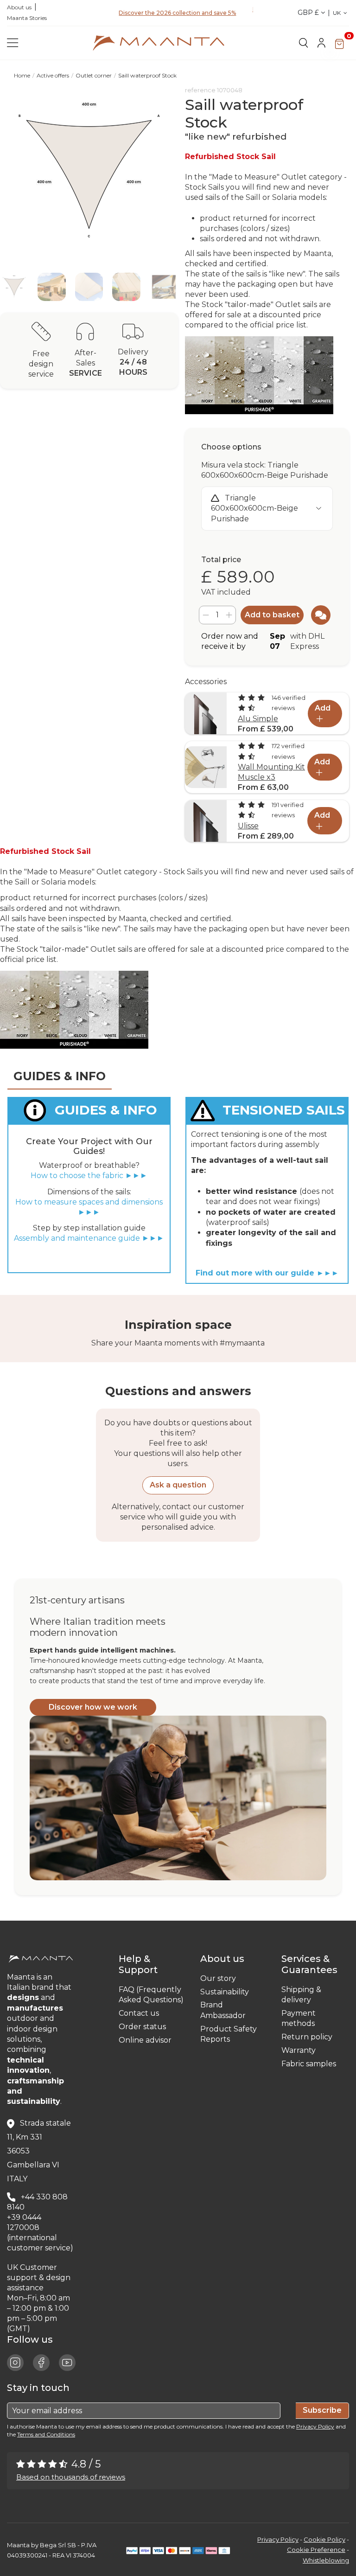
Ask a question (178, 1485)
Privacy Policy (315, 2426)
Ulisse (248, 826)
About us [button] (225, 1959)
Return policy (307, 2037)
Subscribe (322, 2410)
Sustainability (225, 1992)
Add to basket (272, 615)
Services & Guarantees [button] (312, 1964)
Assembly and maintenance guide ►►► (89, 1238)
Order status (142, 2027)
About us (19, 7)
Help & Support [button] (140, 1964)
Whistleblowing (326, 2560)
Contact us (139, 2013)
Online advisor (145, 2040)
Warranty (299, 2050)
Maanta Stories (27, 18)
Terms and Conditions (46, 2434)
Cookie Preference (316, 2550)
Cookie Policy (324, 2539)
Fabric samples (309, 2064)
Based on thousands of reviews (71, 2477)
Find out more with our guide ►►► (267, 1273)
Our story (218, 1978)
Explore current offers (177, 15)
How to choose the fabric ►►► (89, 1176)
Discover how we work (93, 1707)
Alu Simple (258, 719)
